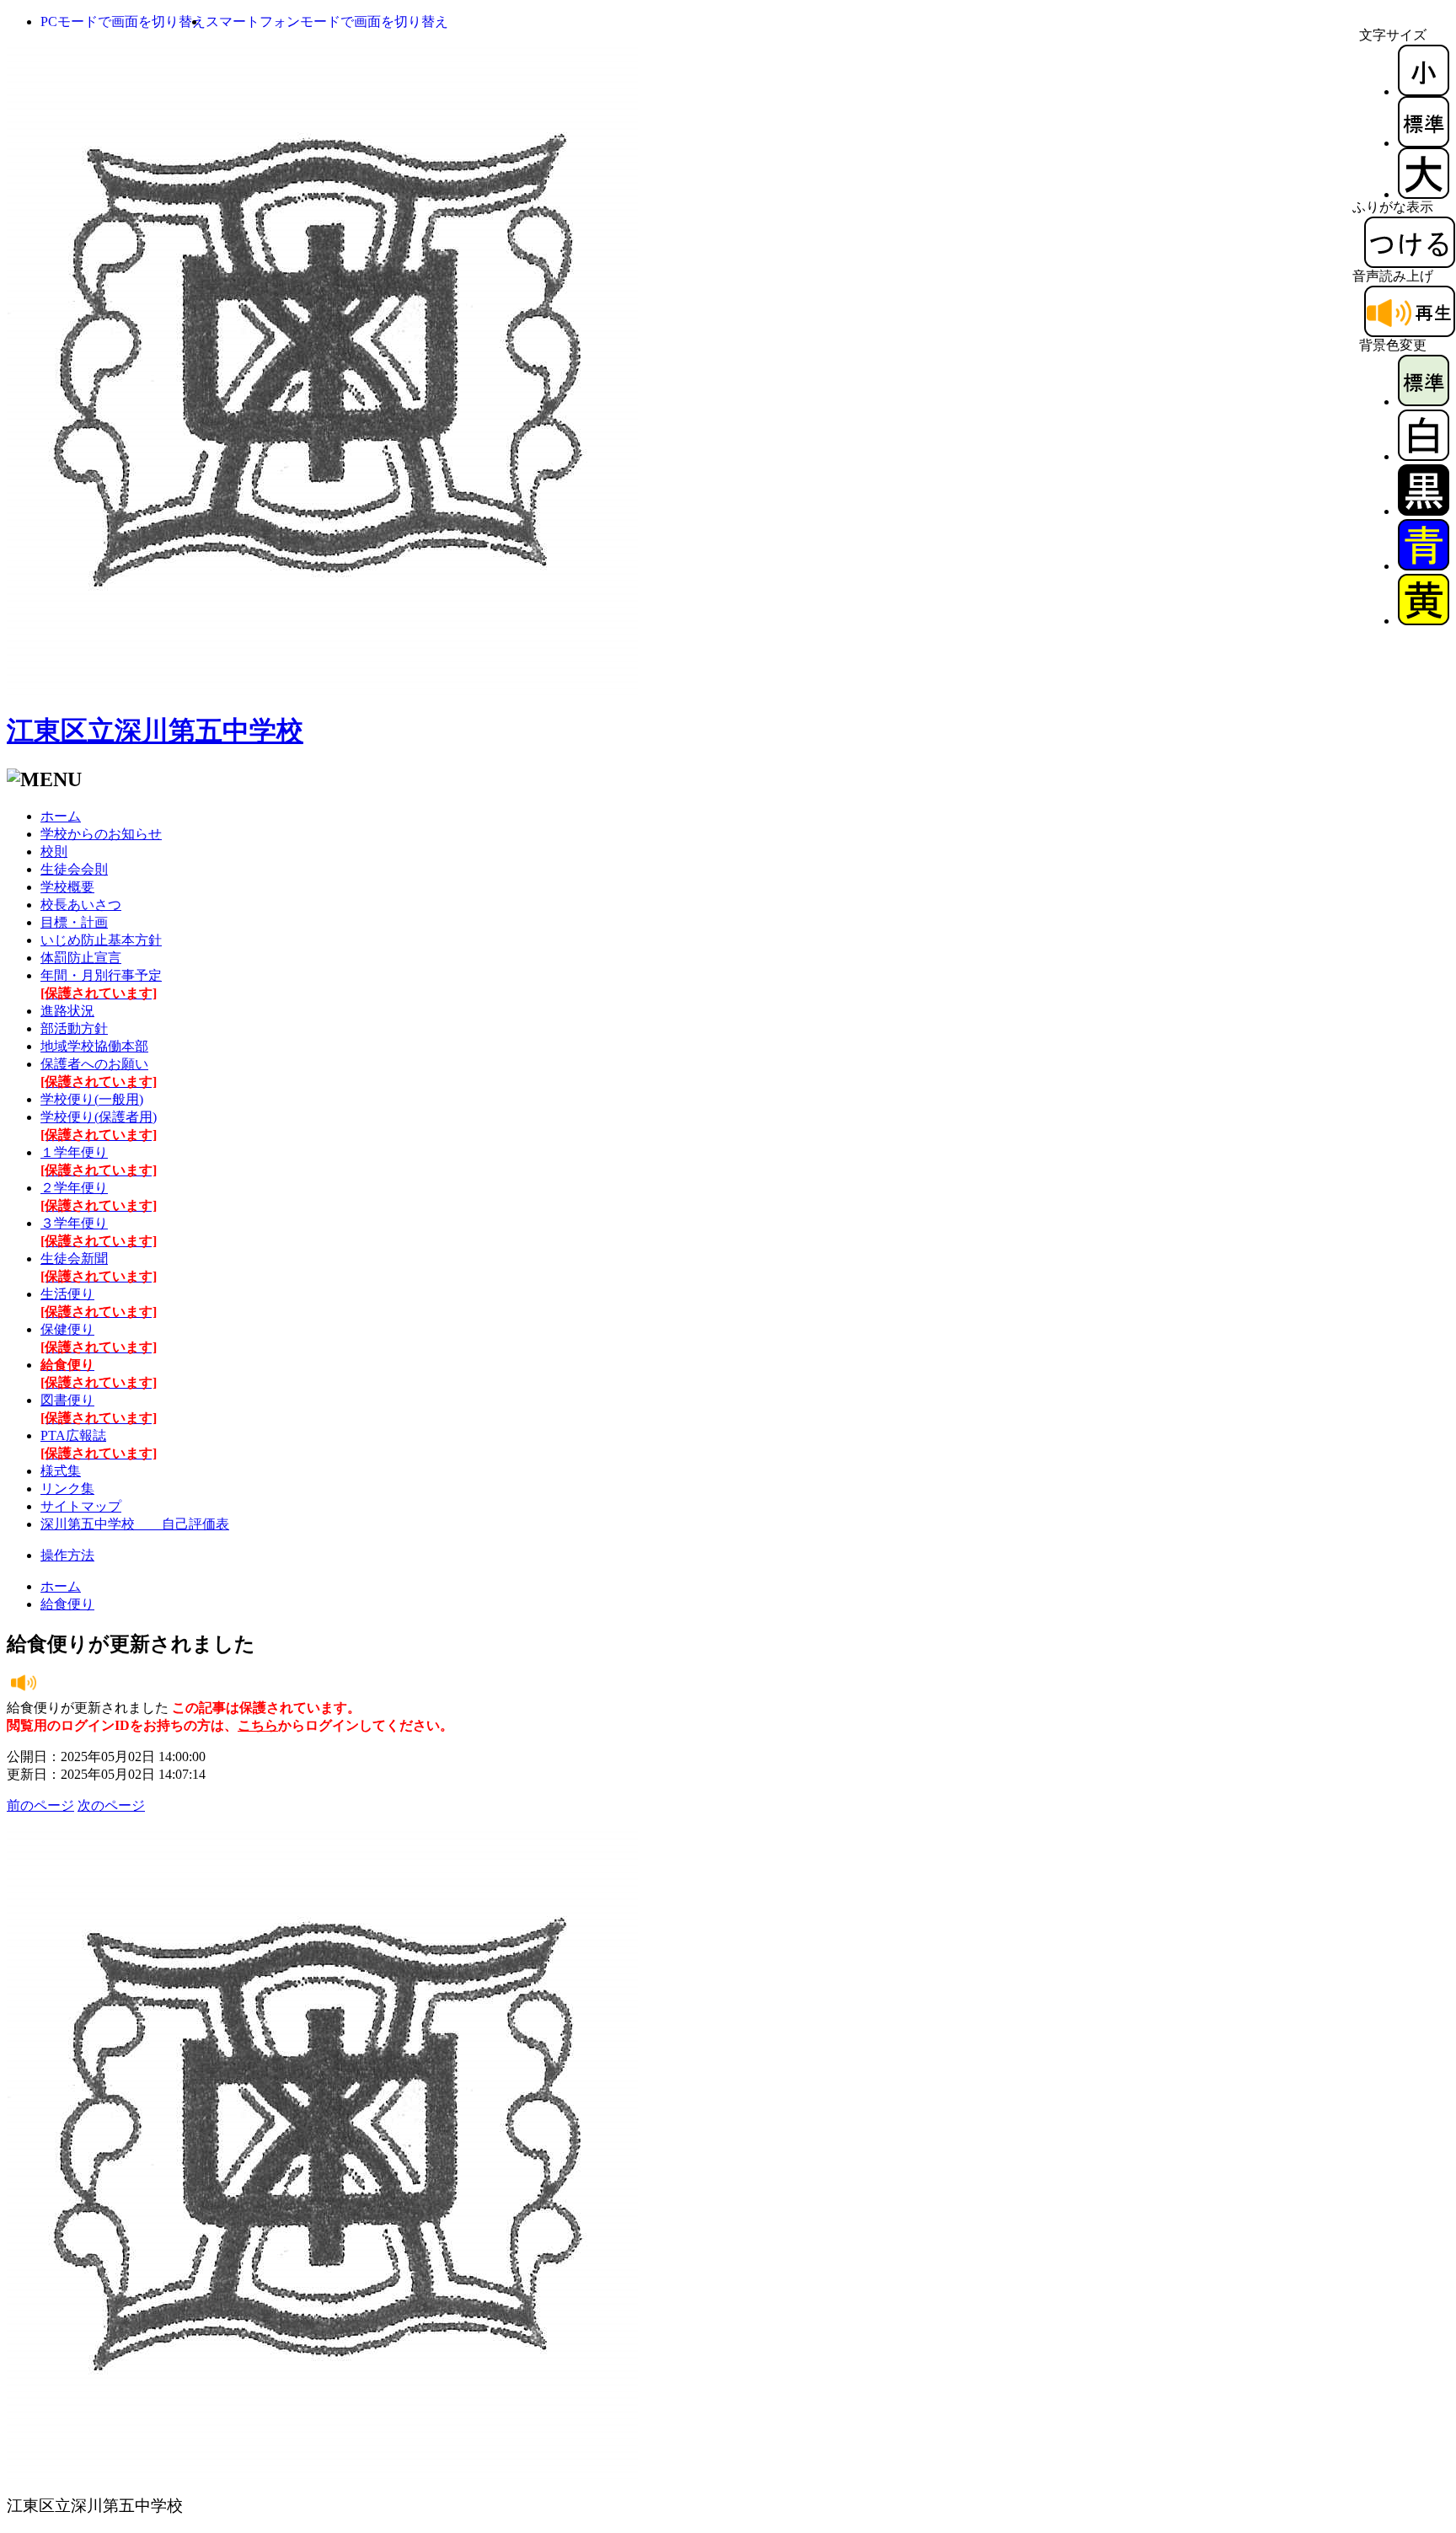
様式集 (61, 1471)
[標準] (1424, 143)
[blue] (1424, 566)
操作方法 (67, 1555)
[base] (1424, 402)
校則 (54, 851)
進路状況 (67, 1011)
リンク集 (67, 1489)
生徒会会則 (74, 869)
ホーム (61, 816)
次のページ (111, 1805)
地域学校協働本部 (94, 1046)
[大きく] (1424, 194)
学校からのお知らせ (101, 834)
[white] (1424, 456)
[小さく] (1424, 91)
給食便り (67, 1604)
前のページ (40, 1805)
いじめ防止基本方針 (101, 940)
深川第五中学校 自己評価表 (135, 1524)
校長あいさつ (81, 905)
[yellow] (1424, 621)
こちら (258, 1725)
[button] (123, 21)
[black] (1424, 511)
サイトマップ (81, 1506)
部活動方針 (74, 1028)
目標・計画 (74, 922)
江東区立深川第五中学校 (155, 731)
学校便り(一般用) (92, 1099)
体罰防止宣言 (81, 958)
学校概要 (67, 887)
